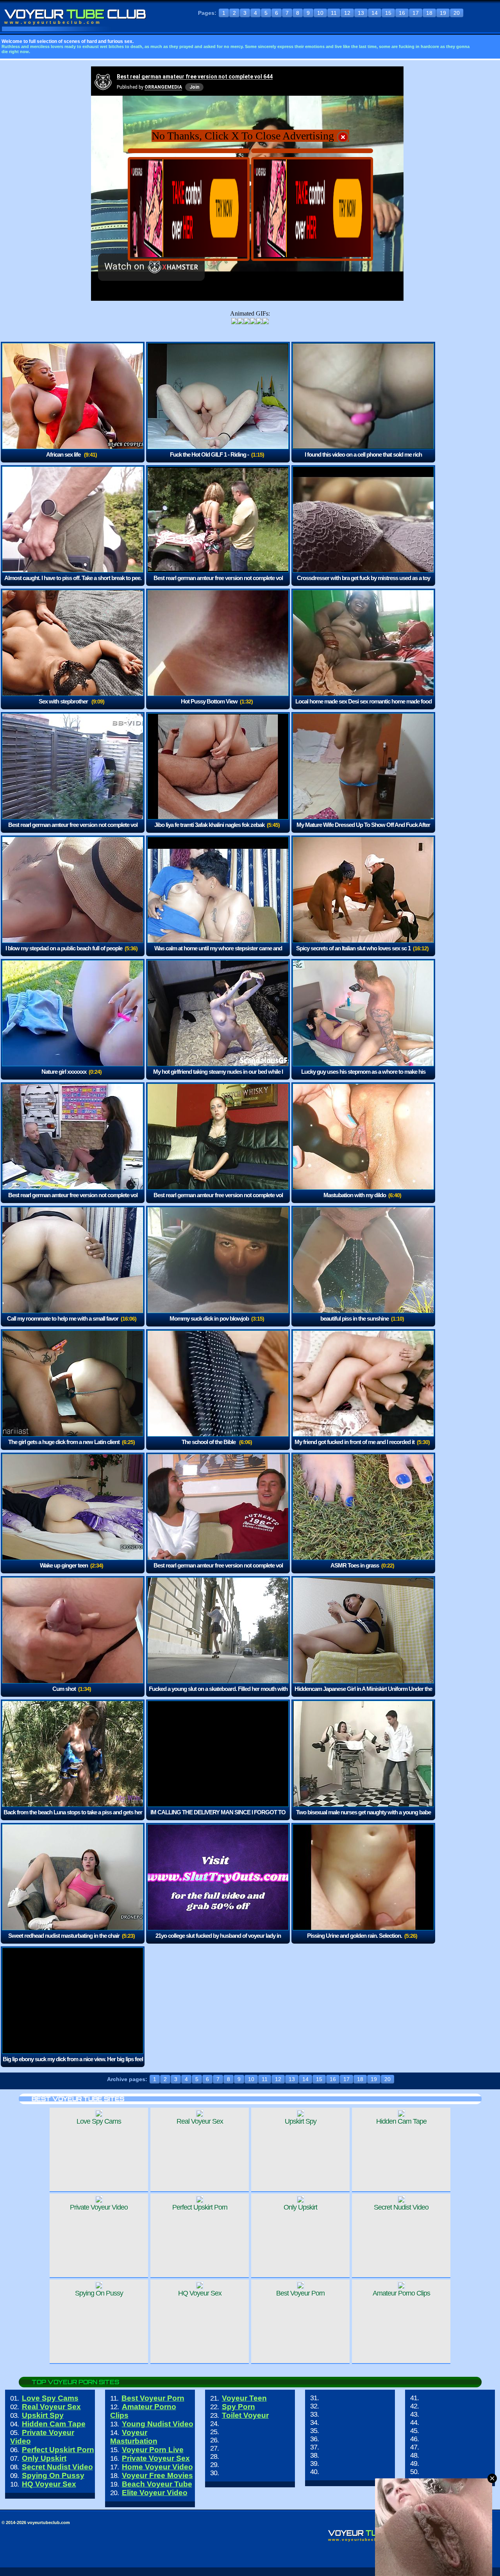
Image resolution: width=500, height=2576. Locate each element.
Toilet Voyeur (245, 2415)
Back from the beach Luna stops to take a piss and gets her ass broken (73, 1818)
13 (361, 13)
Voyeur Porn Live (153, 2450)
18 (429, 13)
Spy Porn (238, 2407)
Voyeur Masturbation (134, 2437)
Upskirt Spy (43, 2415)
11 (334, 13)
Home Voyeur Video (157, 2467)
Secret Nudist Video (57, 2467)
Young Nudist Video (158, 2424)
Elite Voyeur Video (155, 2493)
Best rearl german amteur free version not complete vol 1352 (73, 830)
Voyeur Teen (244, 2398)
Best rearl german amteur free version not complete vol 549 (218, 583)
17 (416, 13)
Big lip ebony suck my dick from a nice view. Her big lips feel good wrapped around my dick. (73, 2065)
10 (320, 13)
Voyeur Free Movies (157, 2475)
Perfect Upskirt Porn (58, 2450)
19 (443, 13)
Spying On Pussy (53, 2475)
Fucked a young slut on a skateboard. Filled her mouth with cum (218, 1694)
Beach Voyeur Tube (157, 2484)
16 (402, 13)
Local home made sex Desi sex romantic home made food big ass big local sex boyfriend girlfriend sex (363, 707)
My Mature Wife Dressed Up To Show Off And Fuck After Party (363, 830)
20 (457, 13)
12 (347, 13)
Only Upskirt (44, 2458)
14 (375, 13)
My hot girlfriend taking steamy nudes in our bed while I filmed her (218, 1077)
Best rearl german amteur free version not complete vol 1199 (73, 1201)
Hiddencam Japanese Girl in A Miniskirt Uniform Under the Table (363, 1694)
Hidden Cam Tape (54, 2424)
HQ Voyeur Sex (49, 2484)
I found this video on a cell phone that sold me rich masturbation (363, 460)
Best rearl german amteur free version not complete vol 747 (218, 1571)
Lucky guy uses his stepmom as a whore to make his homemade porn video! (363, 1077)
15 (388, 13)
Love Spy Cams (50, 2398)
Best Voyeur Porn (153, 2398)
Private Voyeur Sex (156, 2458)
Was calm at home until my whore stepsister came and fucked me (218, 954)
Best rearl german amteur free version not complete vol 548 (218, 1201)
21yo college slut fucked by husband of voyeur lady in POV (218, 1941)
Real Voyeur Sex (51, 2407)
